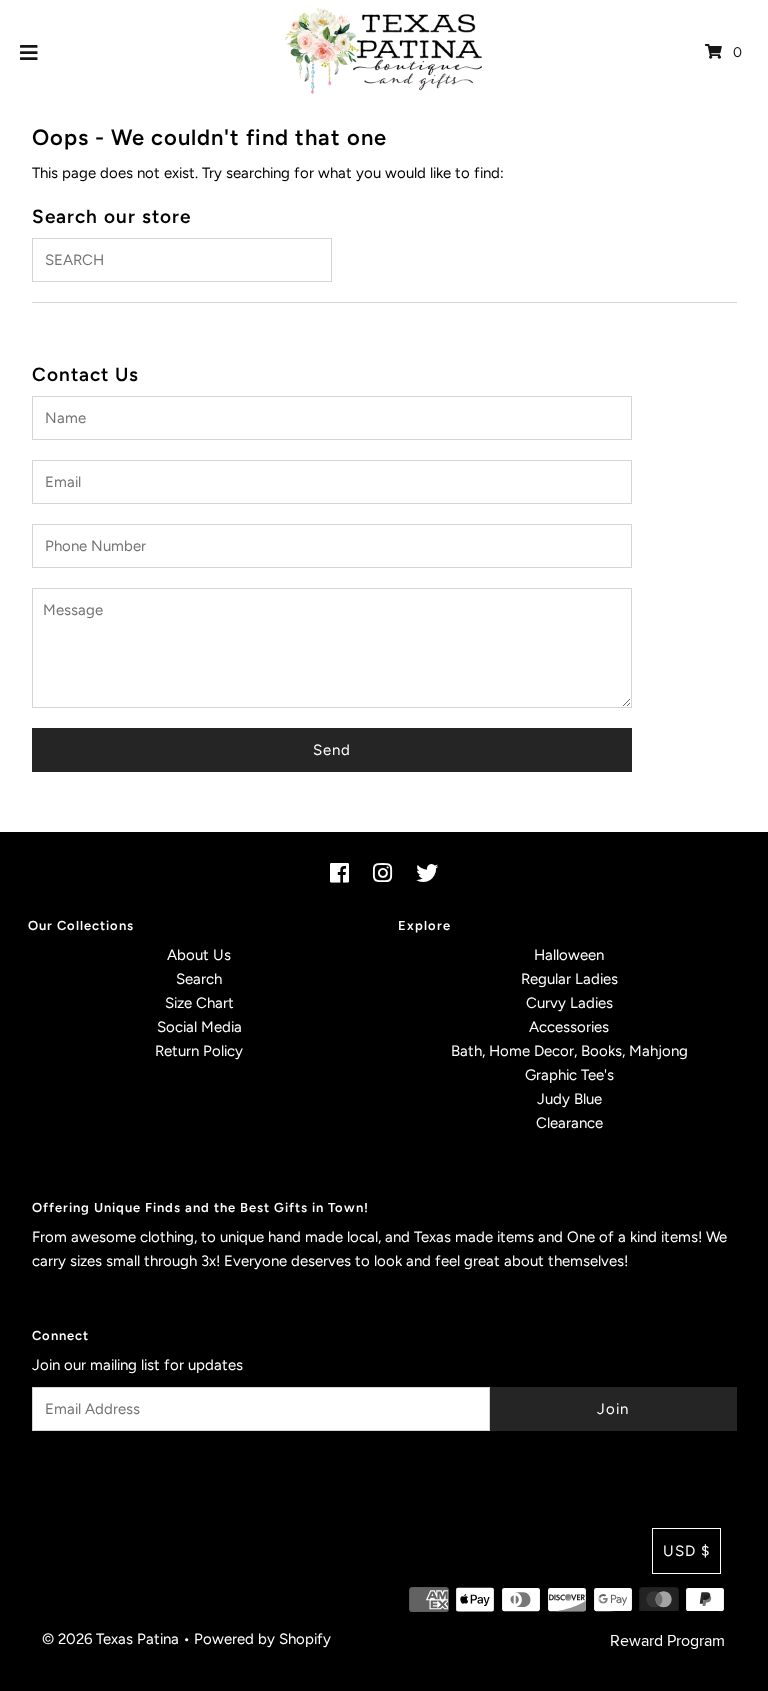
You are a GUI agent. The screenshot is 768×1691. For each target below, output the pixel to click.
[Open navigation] (29, 52)
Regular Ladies (569, 979)
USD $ (686, 1551)
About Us (199, 955)
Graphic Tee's (569, 1075)
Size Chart (199, 1003)
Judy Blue (569, 1099)
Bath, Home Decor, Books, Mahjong (569, 1051)
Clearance (569, 1123)
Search (199, 979)
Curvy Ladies (569, 1003)
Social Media (199, 1027)
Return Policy (199, 1051)
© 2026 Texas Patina (110, 1639)
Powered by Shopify (262, 1639)
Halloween (569, 955)
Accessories (569, 1027)
